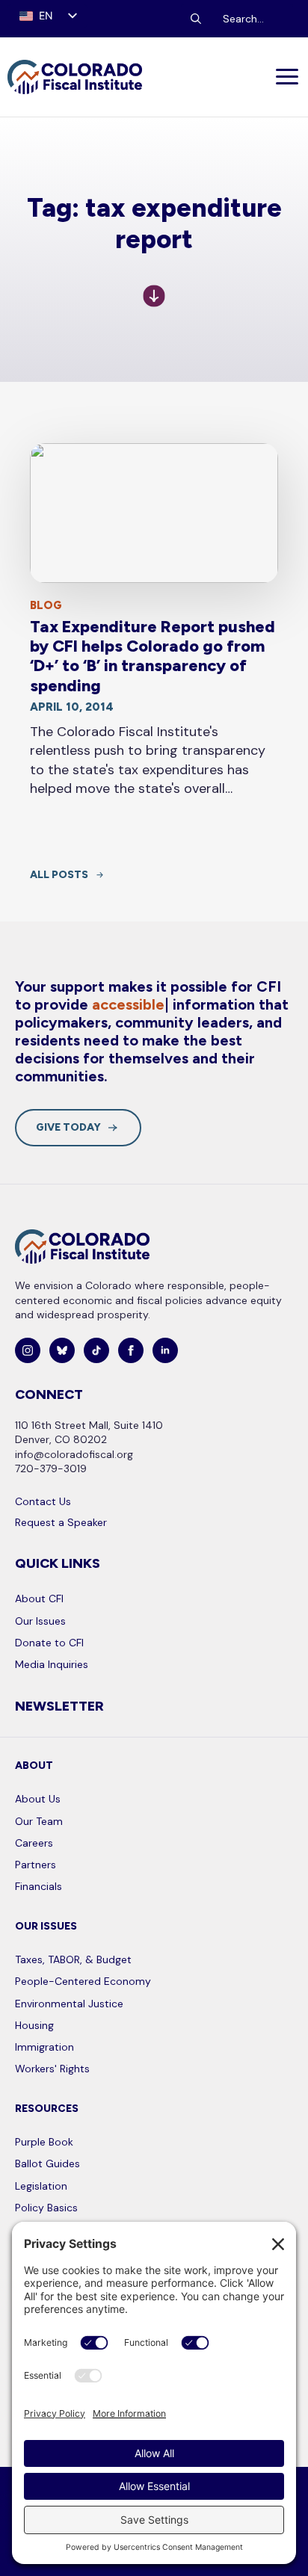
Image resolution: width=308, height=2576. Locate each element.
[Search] (196, 19)
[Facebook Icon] (131, 1350)
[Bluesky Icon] (62, 1350)
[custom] (96, 1350)
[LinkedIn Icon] (165, 1350)
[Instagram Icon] (28, 1350)
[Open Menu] (288, 77)
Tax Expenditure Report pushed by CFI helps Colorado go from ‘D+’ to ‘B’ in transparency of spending (153, 657)
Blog (46, 605)
